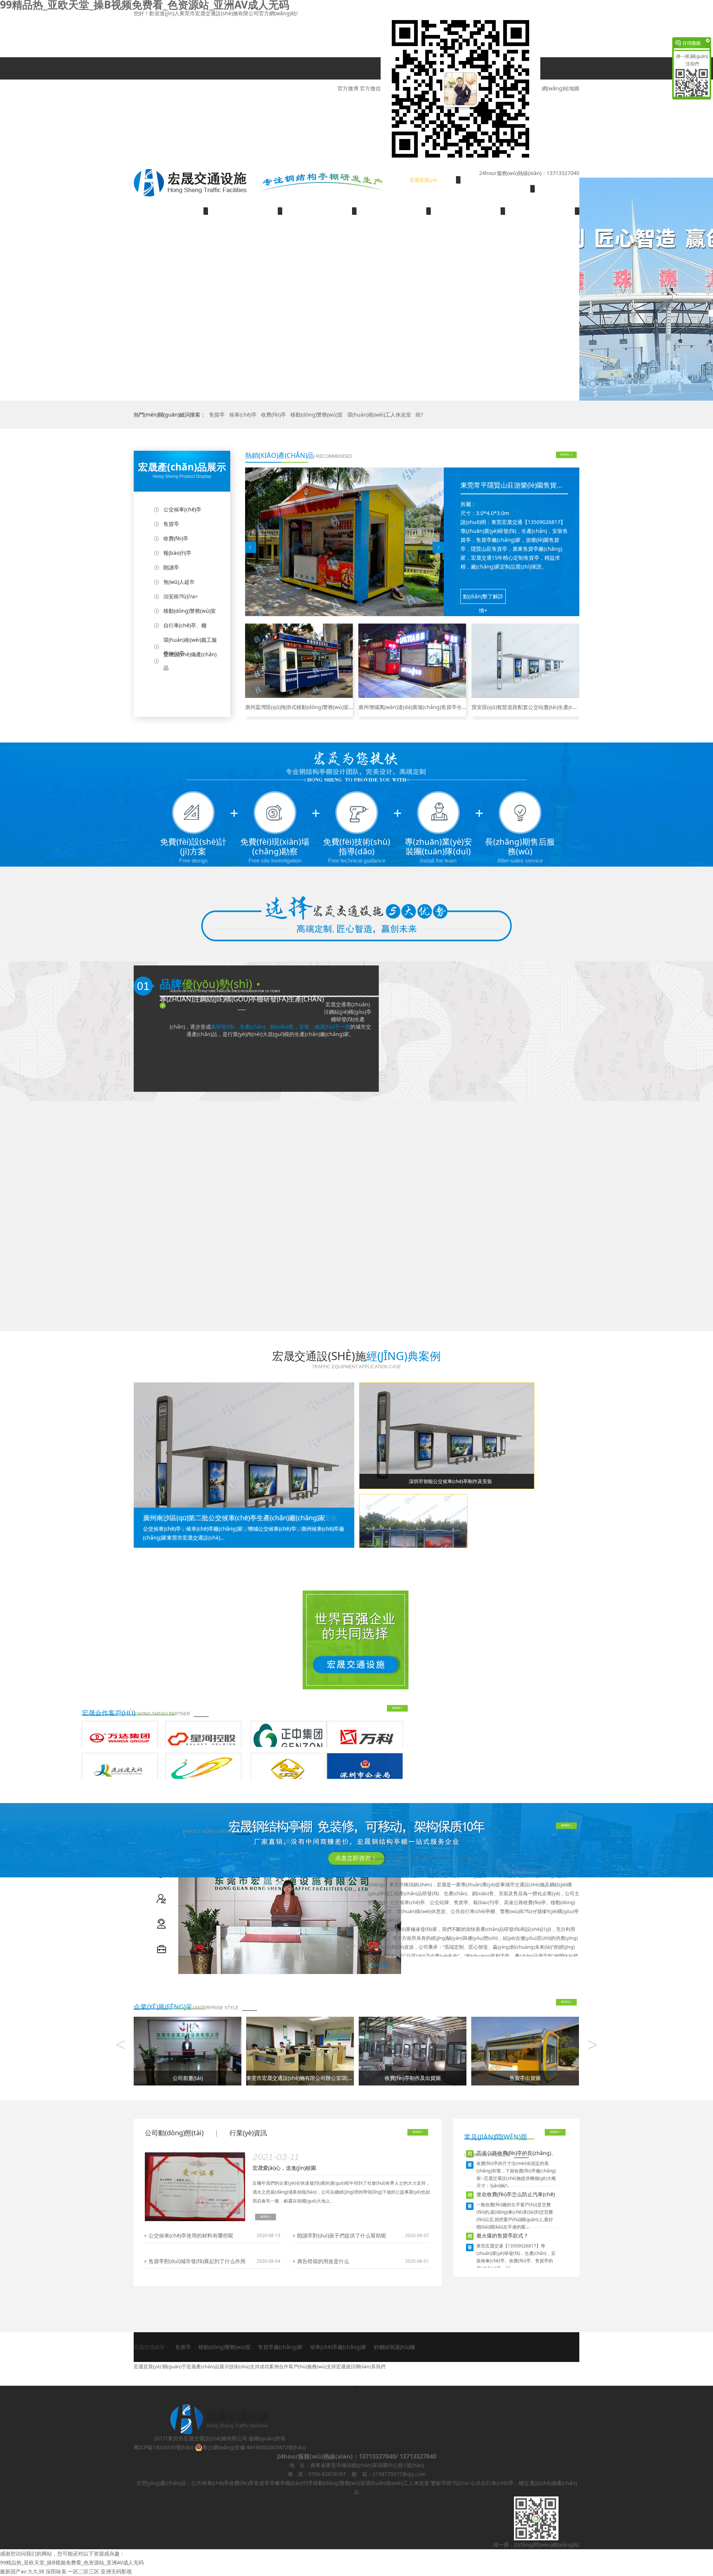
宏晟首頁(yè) (423, 180)
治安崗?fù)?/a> (181, 596)
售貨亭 (217, 415)
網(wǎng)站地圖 (561, 88)
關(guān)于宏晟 (498, 189)
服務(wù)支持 (468, 211)
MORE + (566, 455)
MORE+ (398, 1708)
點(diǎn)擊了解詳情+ (483, 598)
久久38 (36, 2571)
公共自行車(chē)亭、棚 (497, 2483)
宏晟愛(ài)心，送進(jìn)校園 (284, 2168)
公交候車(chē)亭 (182, 509)
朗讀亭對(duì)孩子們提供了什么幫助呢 (342, 2235)
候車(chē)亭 (243, 415)
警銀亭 (439, 2483)
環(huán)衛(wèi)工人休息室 (379, 415)
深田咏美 (56, 2571)
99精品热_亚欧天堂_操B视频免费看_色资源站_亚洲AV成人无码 (72, 2562)
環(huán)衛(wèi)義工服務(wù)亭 (190, 646)
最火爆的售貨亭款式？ (502, 2235)
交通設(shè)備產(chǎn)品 (190, 661)
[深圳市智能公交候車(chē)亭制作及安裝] (447, 1435)
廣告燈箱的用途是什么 (323, 2261)
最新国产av (13, 2571)
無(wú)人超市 (179, 582)
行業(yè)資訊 (248, 2133)
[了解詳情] (379, 1965)
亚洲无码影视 (116, 2571)
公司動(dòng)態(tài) (174, 2133)
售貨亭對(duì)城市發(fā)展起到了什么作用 (197, 2261)
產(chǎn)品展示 (171, 211)
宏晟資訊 (542, 211)
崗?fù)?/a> (458, 2483)
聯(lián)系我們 (171, 233)
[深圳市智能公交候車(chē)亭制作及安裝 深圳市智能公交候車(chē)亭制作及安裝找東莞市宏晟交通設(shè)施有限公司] (244, 1464)
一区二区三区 (84, 2571)
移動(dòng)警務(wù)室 (317, 415)
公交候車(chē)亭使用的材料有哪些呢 (191, 2235)
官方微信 (370, 88)
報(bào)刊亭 (177, 553)
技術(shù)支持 (245, 211)
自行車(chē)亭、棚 (185, 625)
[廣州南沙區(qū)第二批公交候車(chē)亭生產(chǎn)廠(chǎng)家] (413, 1533)
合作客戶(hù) (394, 211)
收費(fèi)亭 (274, 415)
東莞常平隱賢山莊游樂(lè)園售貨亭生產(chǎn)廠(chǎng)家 (546, 485)
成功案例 (319, 211)
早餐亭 (277, 2483)
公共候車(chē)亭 (210, 2483)
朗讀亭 (171, 567)
